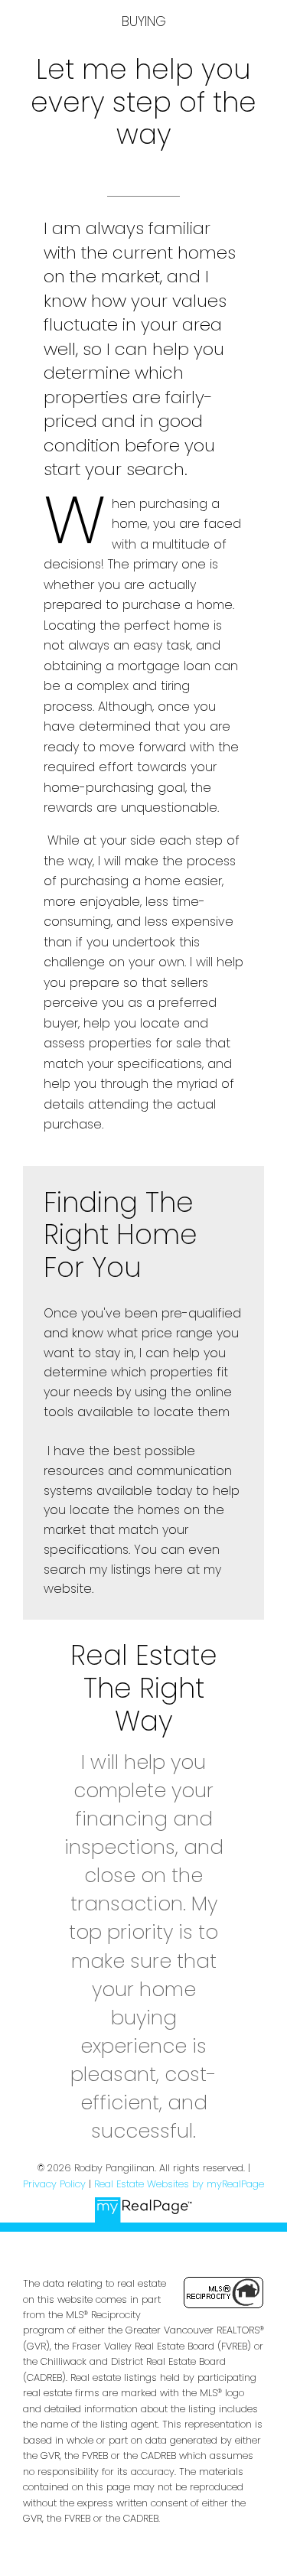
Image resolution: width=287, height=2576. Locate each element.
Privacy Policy (54, 2184)
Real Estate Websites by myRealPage (179, 2184)
